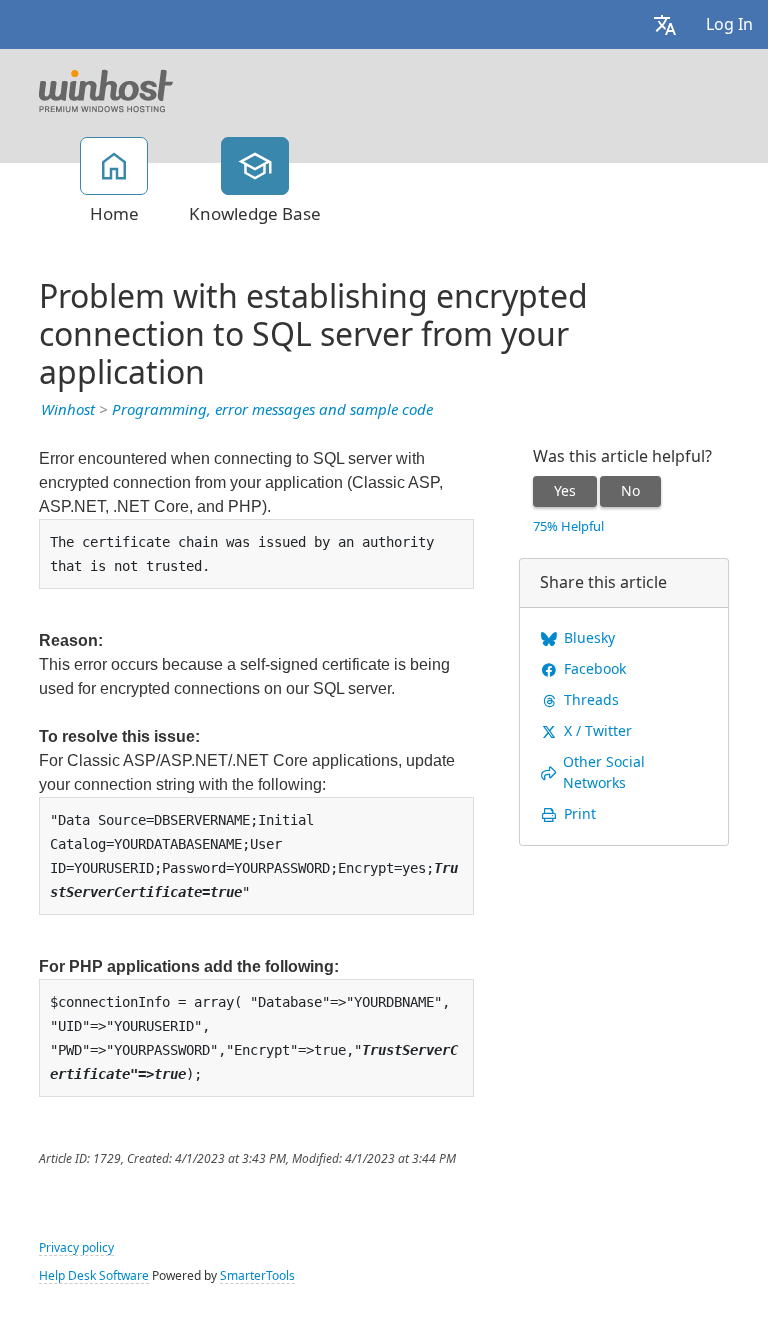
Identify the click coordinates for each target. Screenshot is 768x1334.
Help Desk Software (94, 1276)
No (630, 491)
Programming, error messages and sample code (272, 410)
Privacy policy (76, 1248)
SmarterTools (257, 1276)
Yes (565, 491)
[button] (665, 24)
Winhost (68, 410)
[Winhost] (106, 89)
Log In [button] (729, 24)
